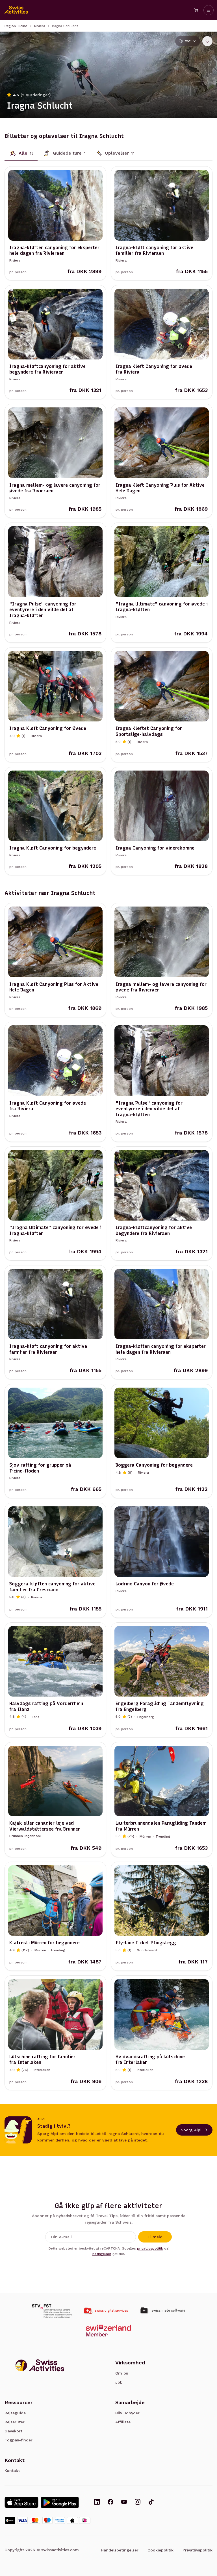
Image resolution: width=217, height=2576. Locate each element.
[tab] (21, 153)
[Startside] (16, 10)
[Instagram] (138, 2502)
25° (188, 41)
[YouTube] (124, 2502)
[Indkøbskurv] (196, 10)
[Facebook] (110, 2502)
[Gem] (207, 41)
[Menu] (209, 10)
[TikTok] (151, 2502)
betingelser (102, 2254)
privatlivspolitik (150, 2248)
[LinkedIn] (97, 2502)
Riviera (40, 26)
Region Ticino (16, 26)
